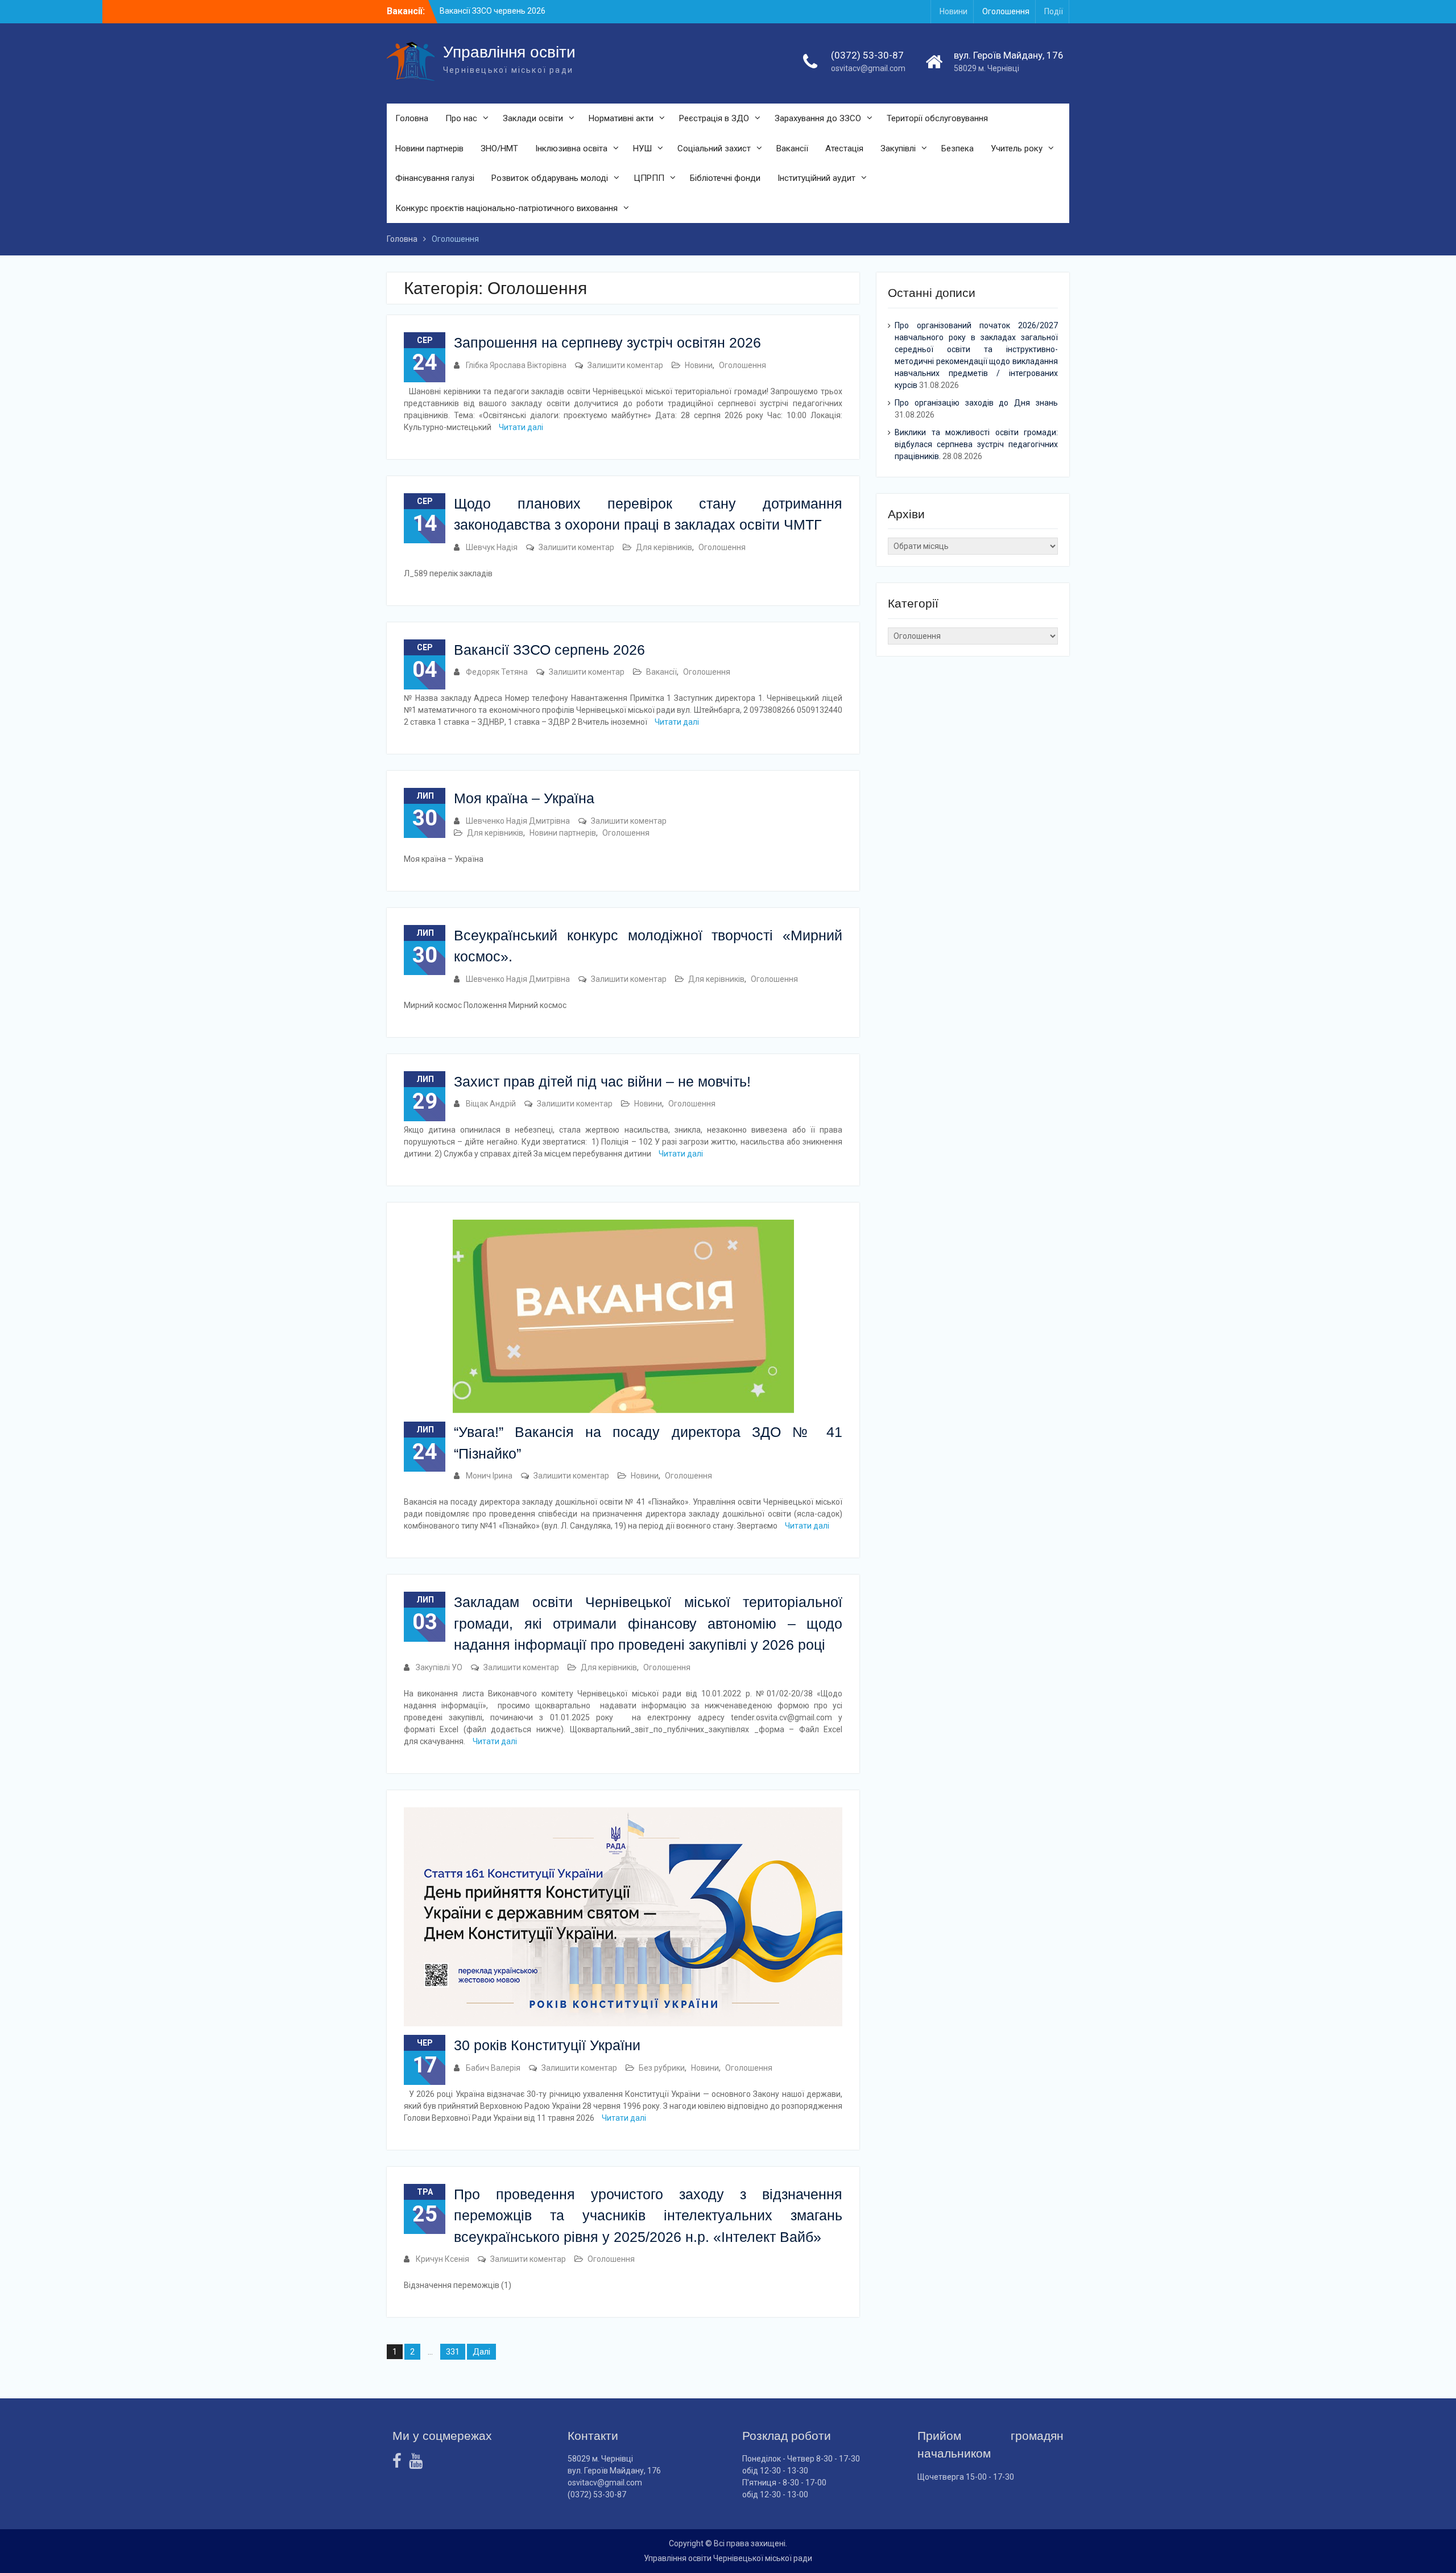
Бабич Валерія (493, 2068)
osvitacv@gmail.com (868, 68)
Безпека (957, 148)
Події (1054, 11)
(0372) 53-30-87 (867, 55)
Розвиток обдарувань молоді (550, 178)
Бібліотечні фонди (725, 178)
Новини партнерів (429, 148)
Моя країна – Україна (524, 798)
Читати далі (521, 427)
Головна (412, 118)
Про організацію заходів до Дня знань (976, 403)
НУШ (642, 148)
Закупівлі (898, 148)
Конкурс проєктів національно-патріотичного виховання (506, 208)
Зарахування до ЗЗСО (818, 118)
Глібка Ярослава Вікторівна (516, 365)
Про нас (461, 118)
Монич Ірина (489, 1476)
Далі (481, 2352)
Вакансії (792, 148)
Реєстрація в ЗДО (714, 118)
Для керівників (664, 547)
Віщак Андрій (491, 1104)
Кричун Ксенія (442, 2259)
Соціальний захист (714, 148)
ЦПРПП (649, 178)
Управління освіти (509, 52)
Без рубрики (662, 2068)
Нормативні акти (621, 118)
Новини (954, 11)
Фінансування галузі (435, 178)
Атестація (844, 148)
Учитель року (1017, 148)
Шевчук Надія (492, 547)
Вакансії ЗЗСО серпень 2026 (549, 650)
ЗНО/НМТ (499, 148)
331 (453, 2352)
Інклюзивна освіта (571, 148)
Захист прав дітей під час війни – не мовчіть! (602, 1081)
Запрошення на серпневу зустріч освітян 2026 (607, 342)
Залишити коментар (625, 365)
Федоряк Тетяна (497, 672)
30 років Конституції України (547, 2045)
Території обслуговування (937, 118)
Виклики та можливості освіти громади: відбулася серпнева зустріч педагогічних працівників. (976, 444)
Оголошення (1006, 11)
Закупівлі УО (439, 1667)
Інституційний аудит (816, 178)
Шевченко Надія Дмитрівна (518, 821)
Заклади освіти (533, 118)
